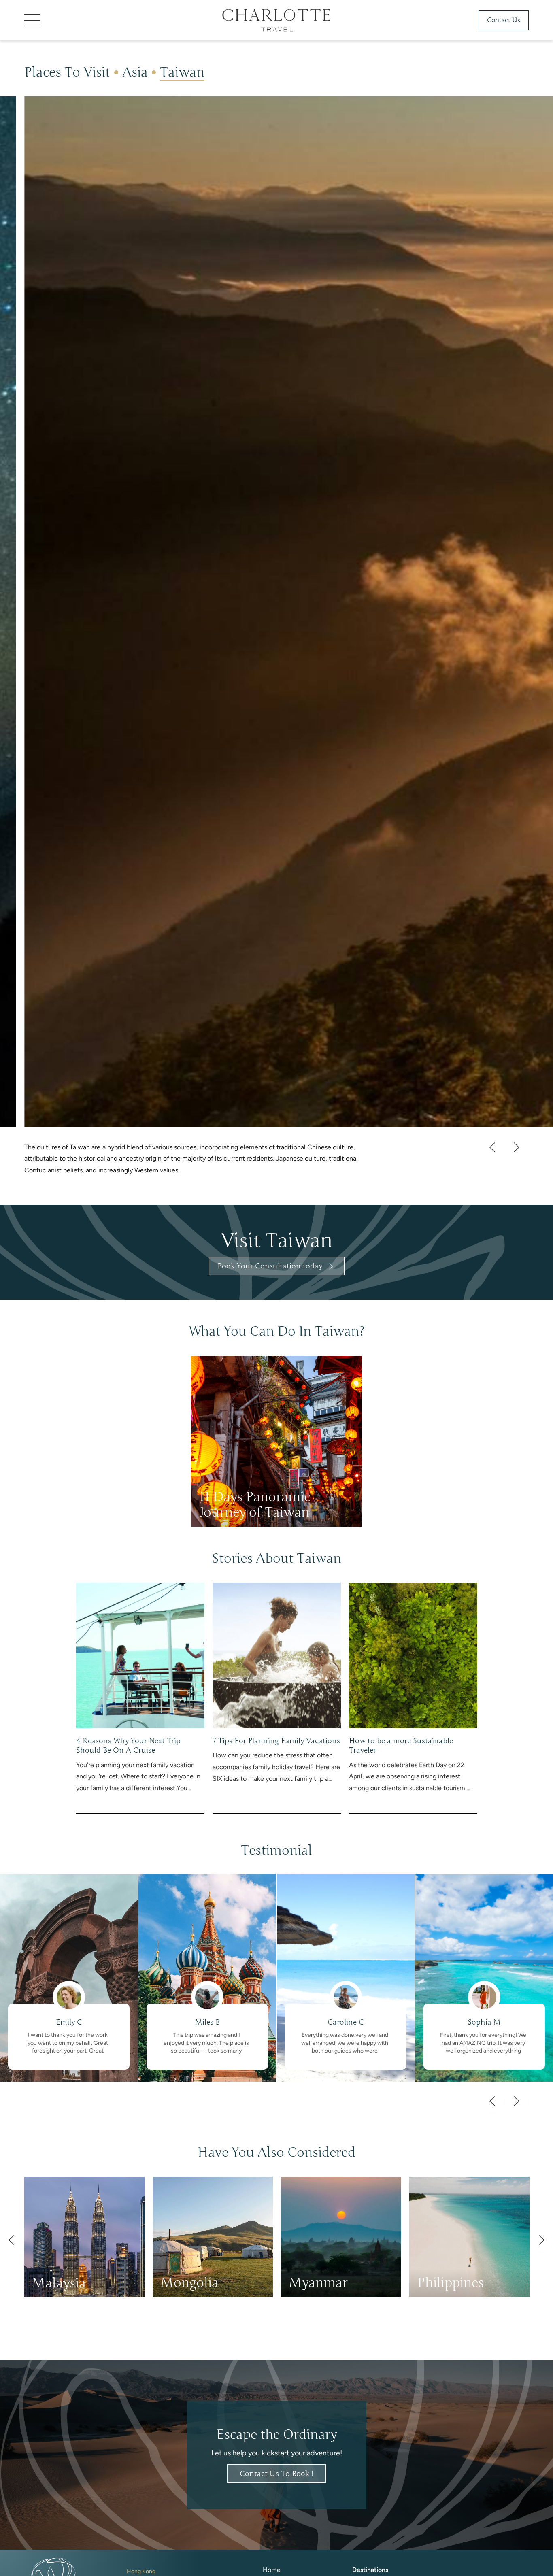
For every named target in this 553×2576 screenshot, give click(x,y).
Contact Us (504, 20)
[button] (85, 20)
